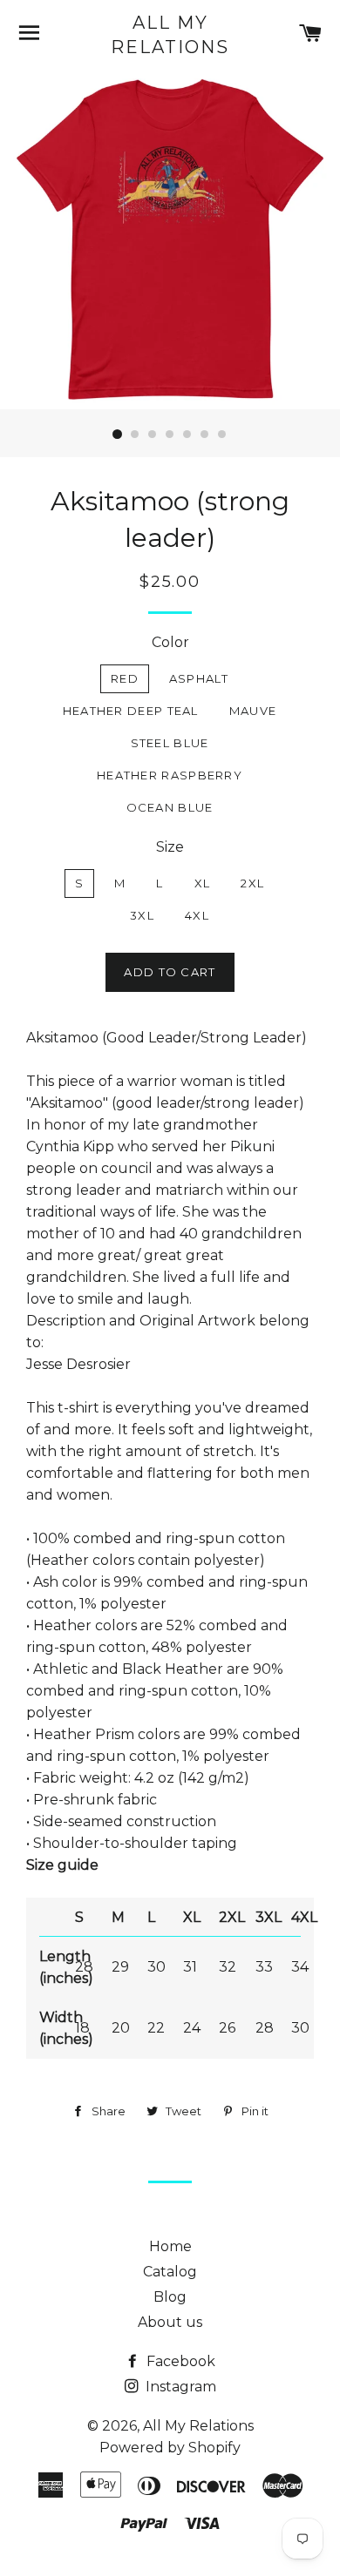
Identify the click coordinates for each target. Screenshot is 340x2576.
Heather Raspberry (170, 775)
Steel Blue (170, 743)
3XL (142, 915)
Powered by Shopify (170, 2448)
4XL (197, 915)
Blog (170, 2297)
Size (170, 847)
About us (170, 2322)
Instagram (179, 2387)
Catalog (170, 2272)
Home (170, 2246)
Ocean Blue (170, 807)
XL (203, 883)
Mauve (253, 711)
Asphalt (199, 678)
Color (170, 642)
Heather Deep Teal (131, 711)
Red (125, 678)
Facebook (179, 2361)
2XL (252, 883)
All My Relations (170, 35)
